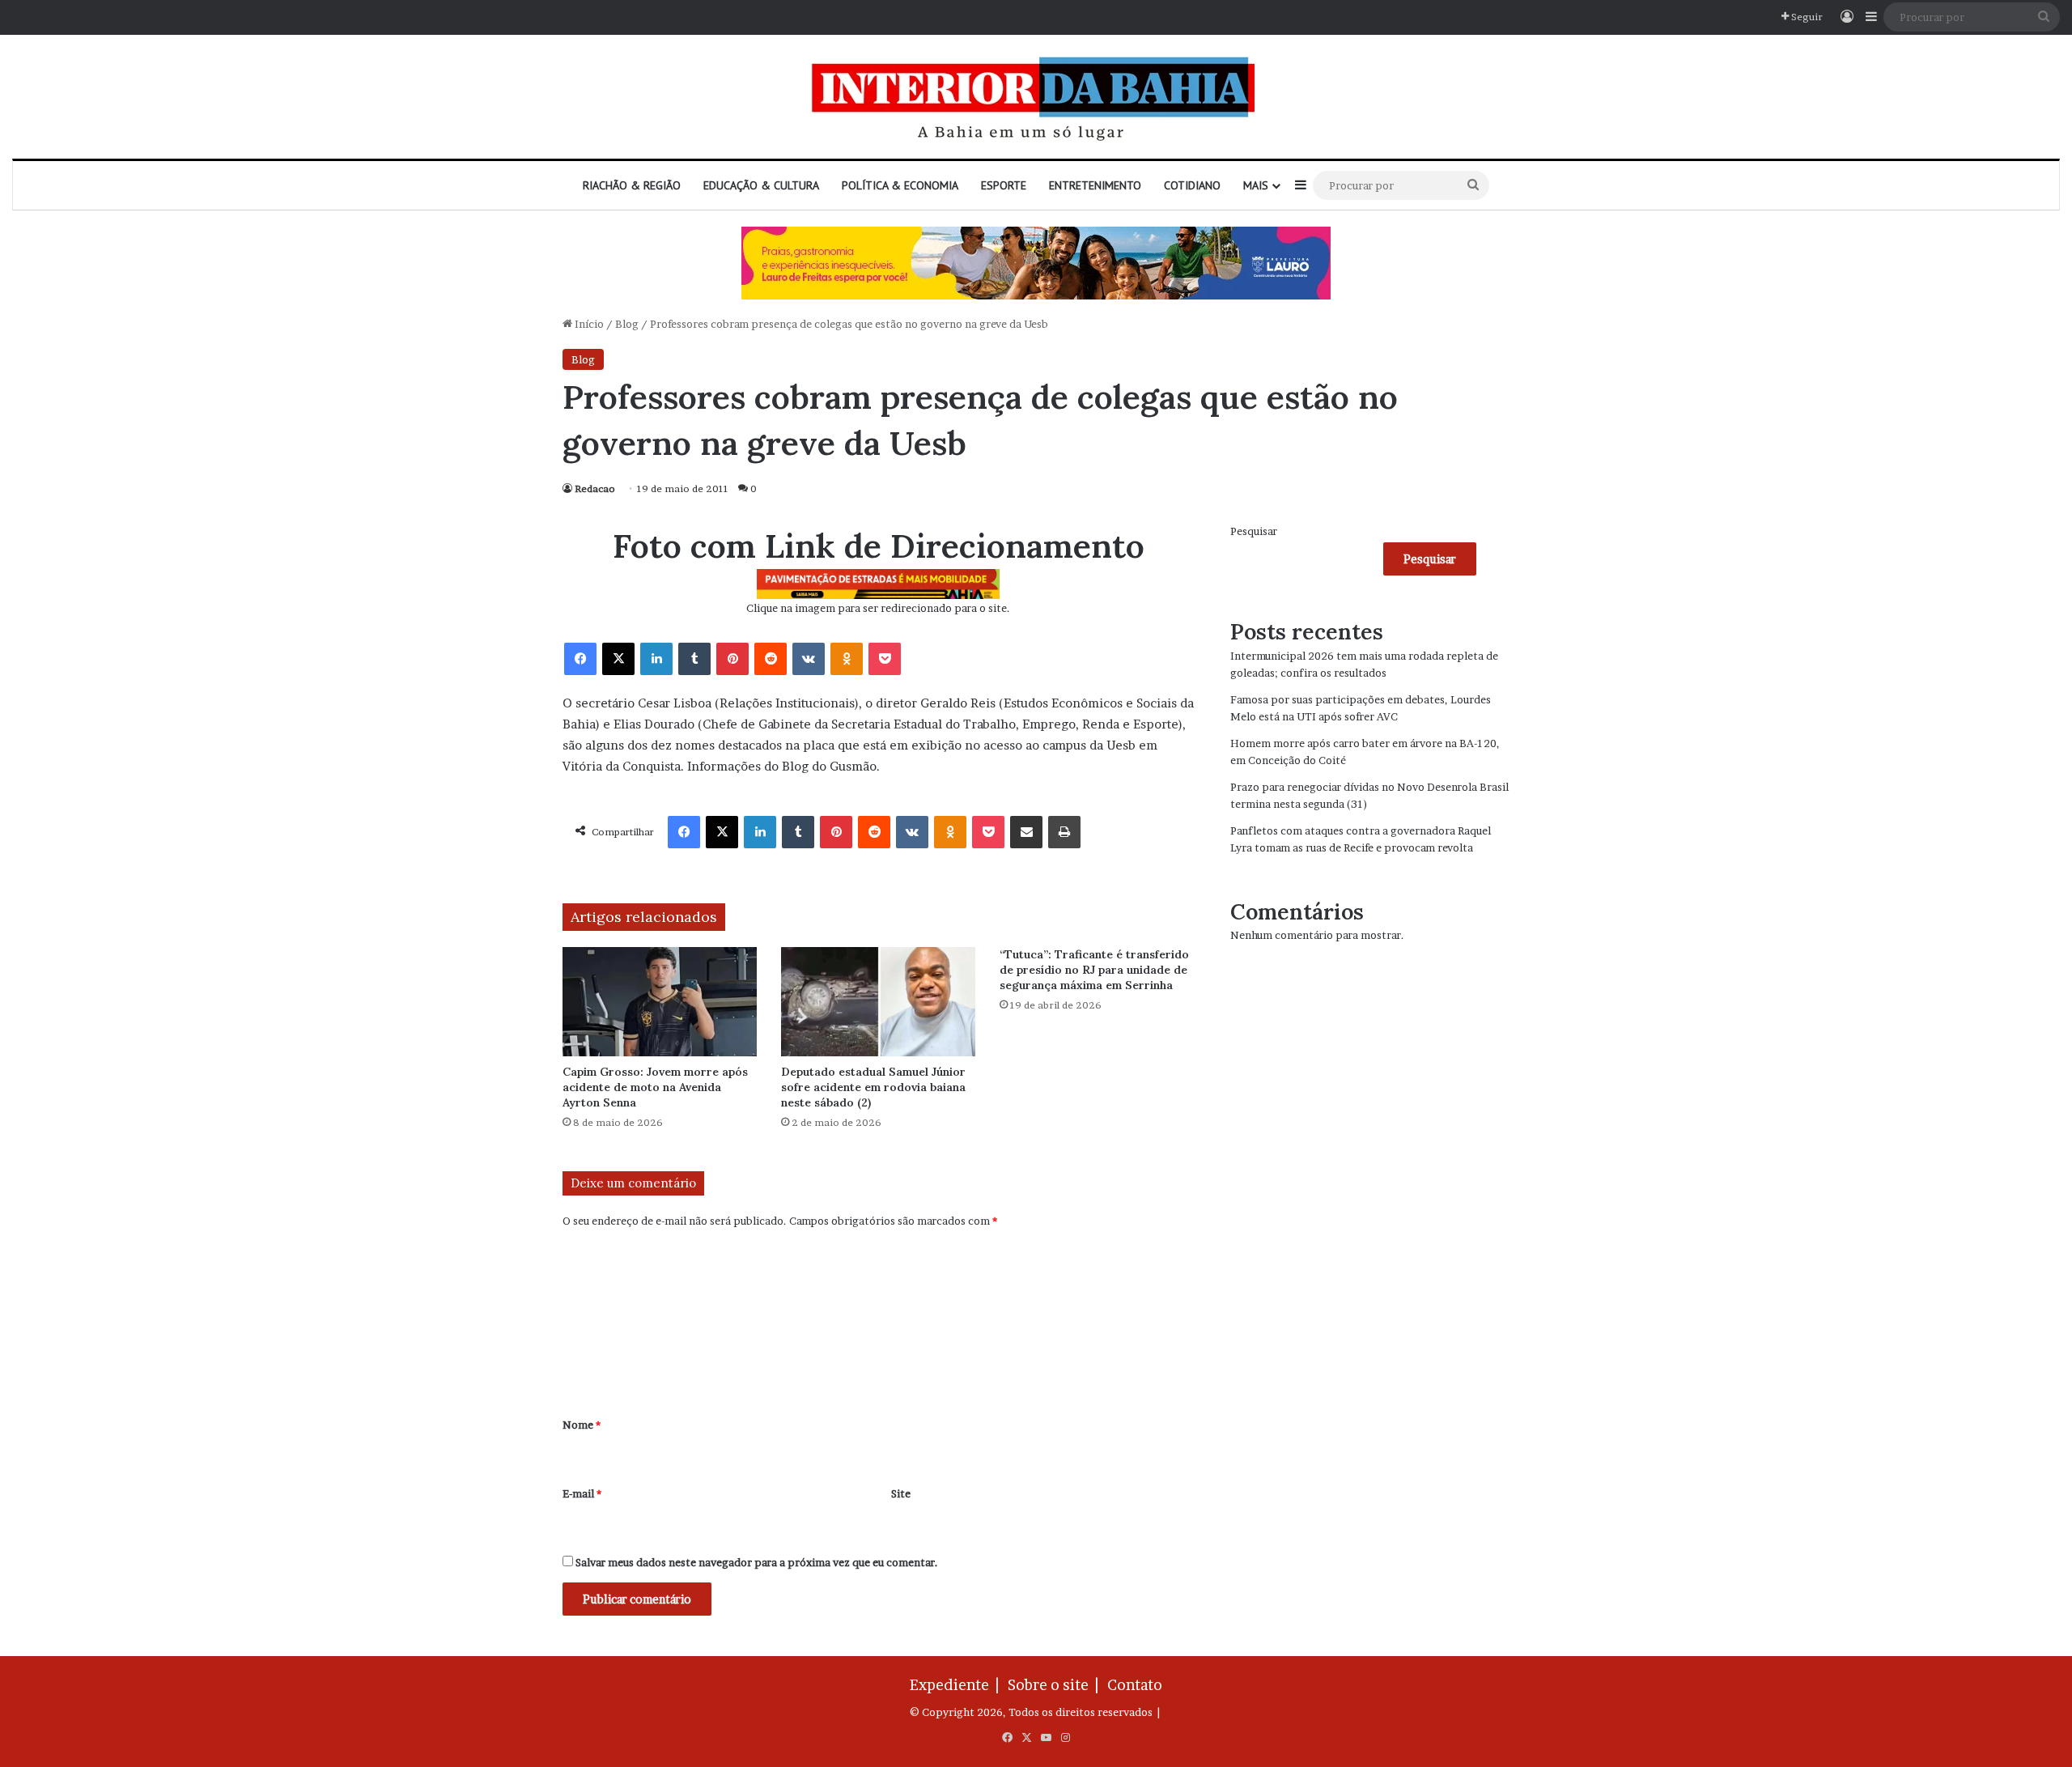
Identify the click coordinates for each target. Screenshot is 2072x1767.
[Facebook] (580, 659)
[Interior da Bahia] (1036, 97)
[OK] (847, 659)
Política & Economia (900, 185)
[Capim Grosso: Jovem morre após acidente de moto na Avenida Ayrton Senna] (660, 1002)
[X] (618, 659)
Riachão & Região (632, 185)
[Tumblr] (694, 659)
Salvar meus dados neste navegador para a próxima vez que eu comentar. (757, 1562)
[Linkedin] (656, 659)
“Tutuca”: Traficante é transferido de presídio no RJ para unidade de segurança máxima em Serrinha (1094, 970)
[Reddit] (771, 659)
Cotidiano (1192, 185)
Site (901, 1493)
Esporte (1004, 185)
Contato (1135, 1685)
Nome (582, 1425)
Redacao (595, 488)
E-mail (582, 1493)
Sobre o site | (1056, 1685)
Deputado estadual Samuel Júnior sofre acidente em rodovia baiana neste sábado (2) (873, 1087)
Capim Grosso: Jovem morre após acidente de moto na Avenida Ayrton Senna (655, 1087)
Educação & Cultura (761, 185)
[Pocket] (885, 659)
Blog (627, 324)
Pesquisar (1254, 531)
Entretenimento (1095, 185)
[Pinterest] (732, 659)
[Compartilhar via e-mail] (1026, 832)
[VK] (809, 659)
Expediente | (957, 1685)
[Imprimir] (1064, 832)
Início (588, 324)
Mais (1256, 185)
